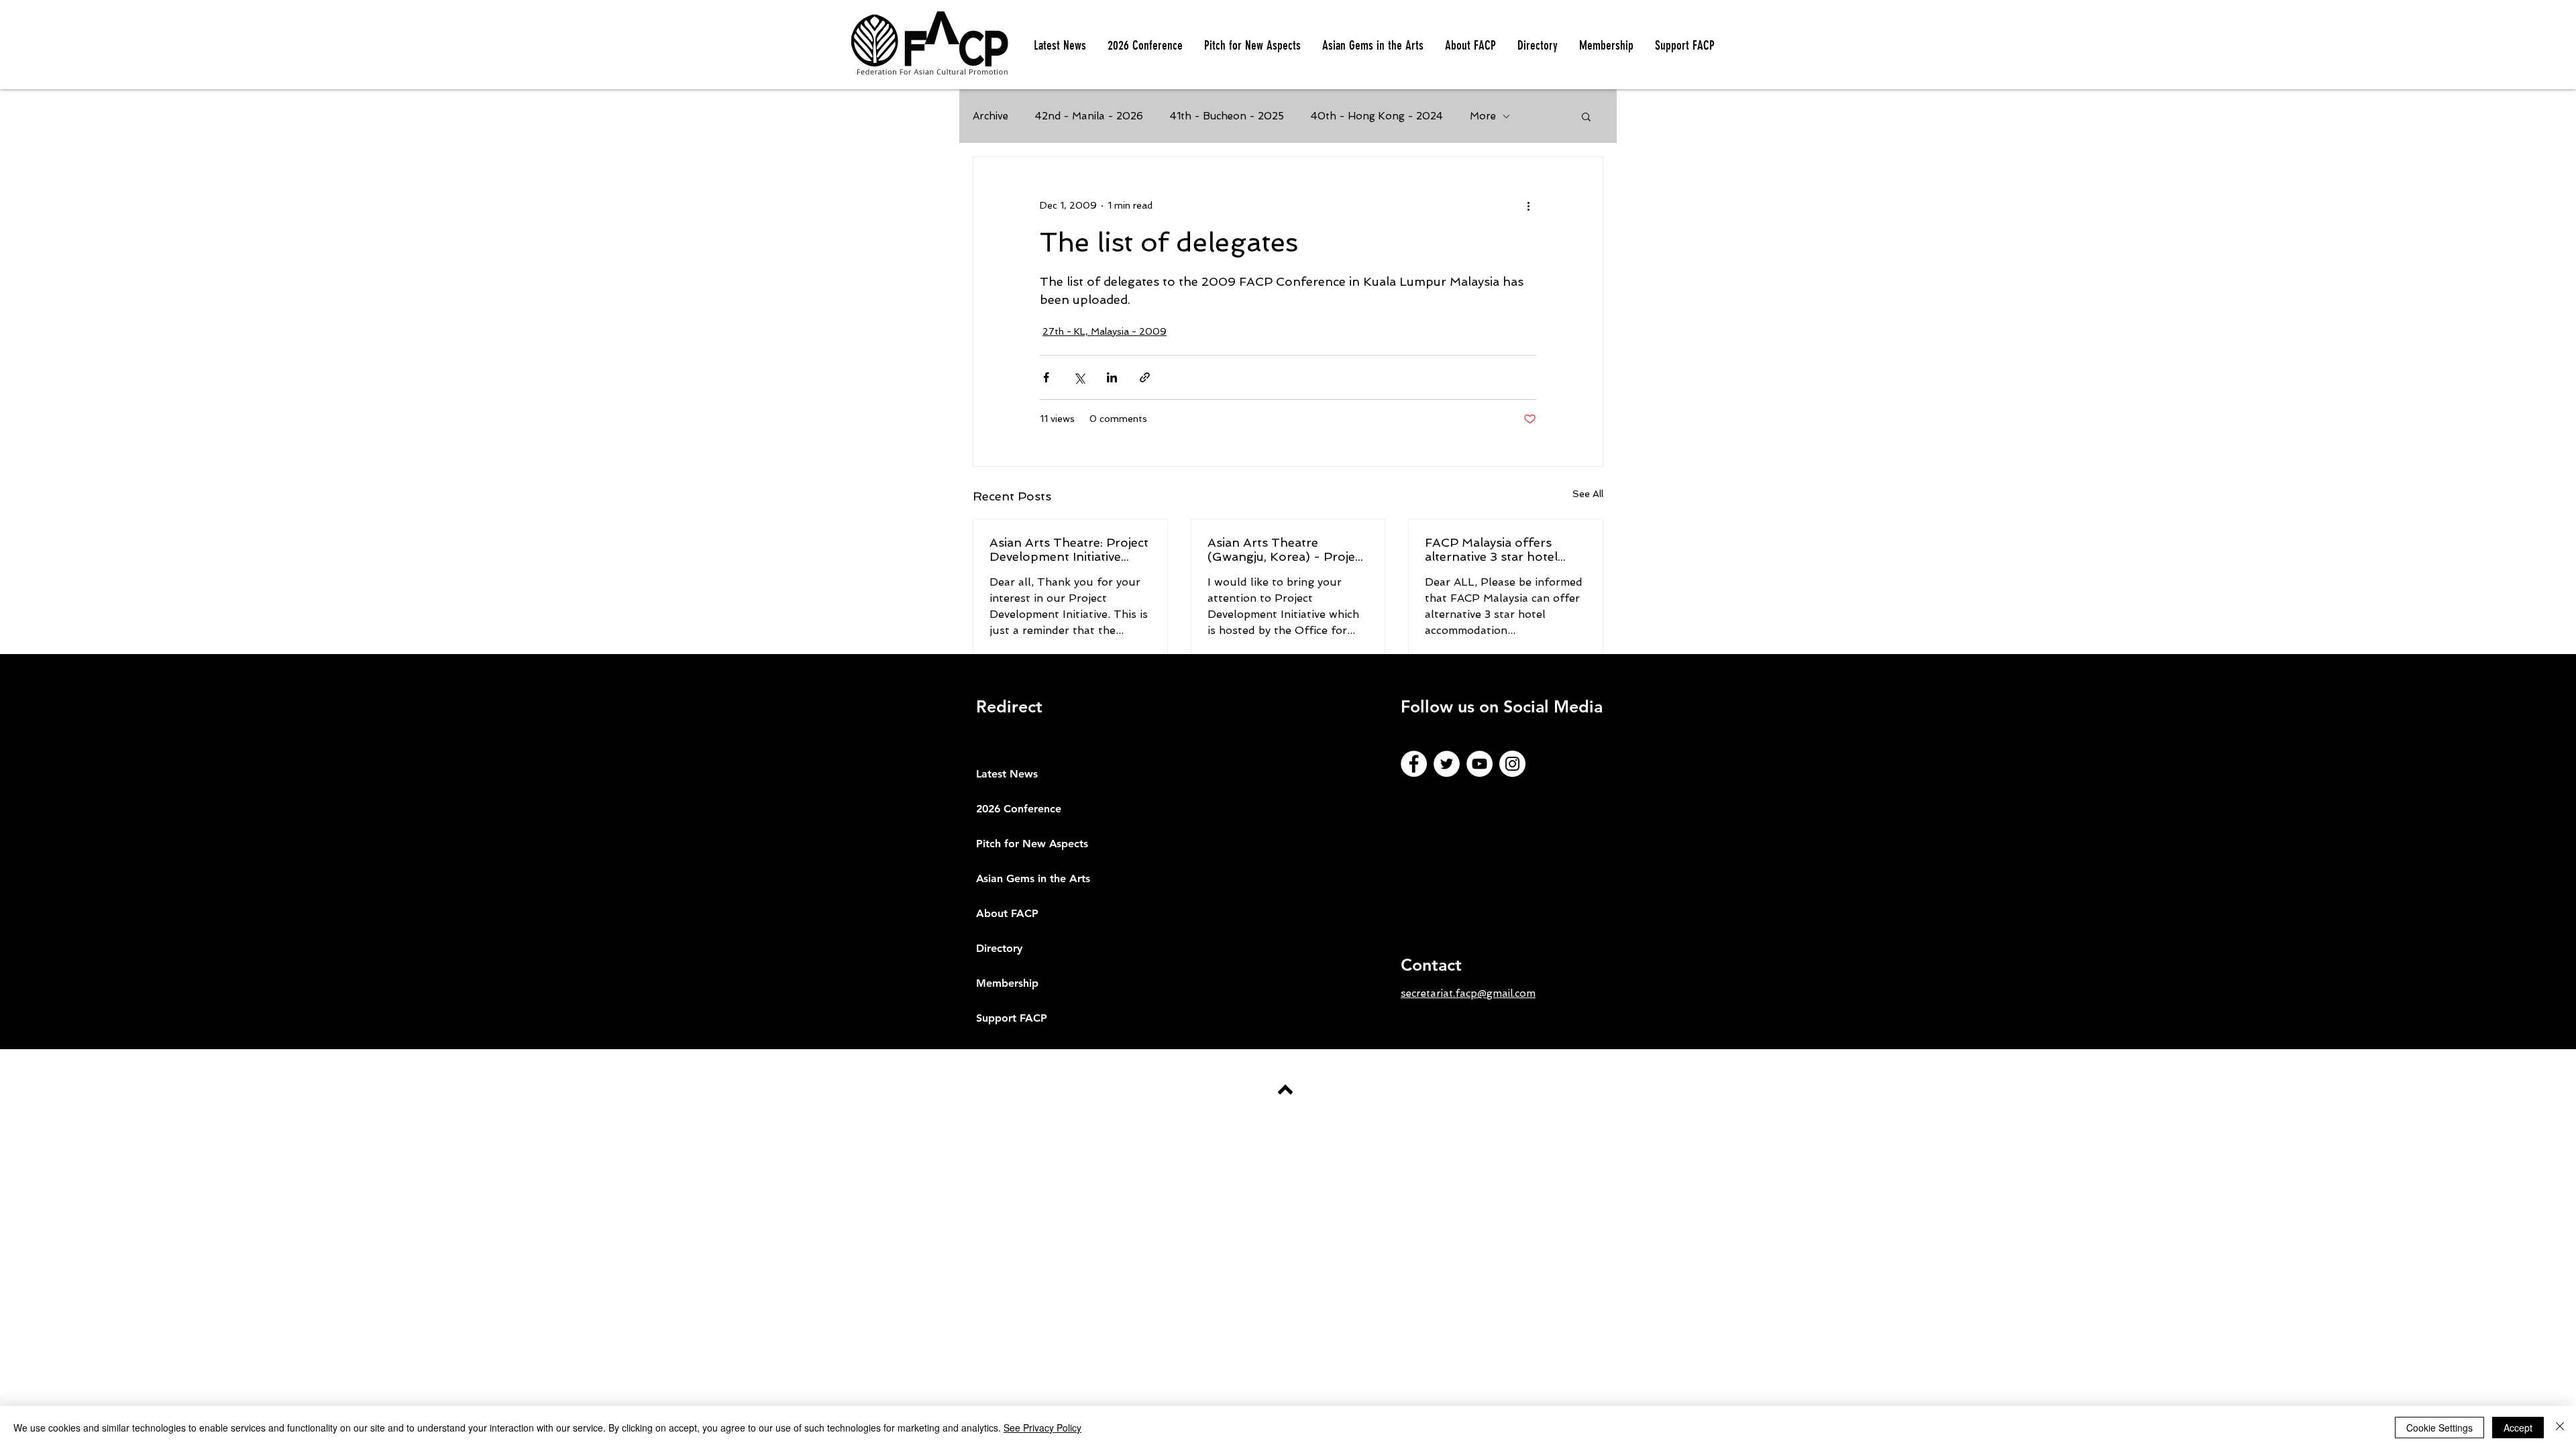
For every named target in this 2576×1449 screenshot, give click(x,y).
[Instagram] (1512, 764)
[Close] (2560, 1428)
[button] (1252, 46)
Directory (999, 948)
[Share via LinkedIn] (1112, 377)
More (1483, 116)
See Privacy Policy (1042, 1428)
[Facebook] (1414, 764)
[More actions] (1528, 205)
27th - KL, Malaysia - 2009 (1105, 331)
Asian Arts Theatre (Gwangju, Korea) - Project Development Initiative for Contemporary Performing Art (1287, 549)
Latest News (1007, 774)
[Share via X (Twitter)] (1079, 377)
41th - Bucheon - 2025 (1227, 116)
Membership (1007, 983)
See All (1588, 494)
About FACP (1007, 913)
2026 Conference (1019, 809)
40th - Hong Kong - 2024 (1377, 116)
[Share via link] (1145, 377)
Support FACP (1012, 1018)
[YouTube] (1480, 764)
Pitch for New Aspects (1032, 844)
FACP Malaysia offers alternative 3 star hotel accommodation (1491, 549)
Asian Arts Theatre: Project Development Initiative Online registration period (1069, 549)
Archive (990, 116)
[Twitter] (1447, 764)
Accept (2518, 1428)
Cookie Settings (2439, 1428)
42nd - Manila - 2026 (1089, 116)
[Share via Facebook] (1046, 377)
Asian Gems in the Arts (1033, 878)
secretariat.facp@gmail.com (1468, 994)
